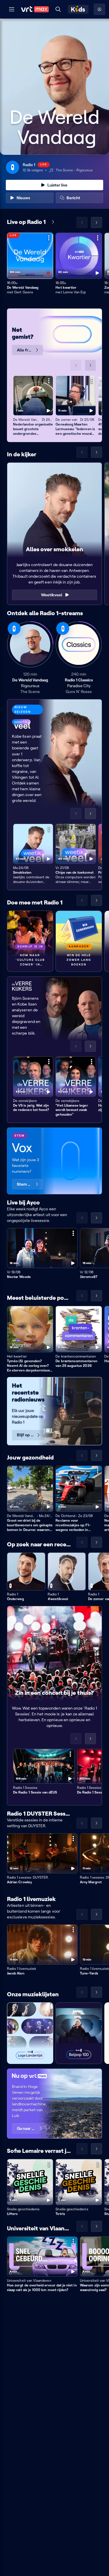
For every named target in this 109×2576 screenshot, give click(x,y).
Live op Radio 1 (26, 222)
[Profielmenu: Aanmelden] (99, 9)
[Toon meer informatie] (49, 238)
